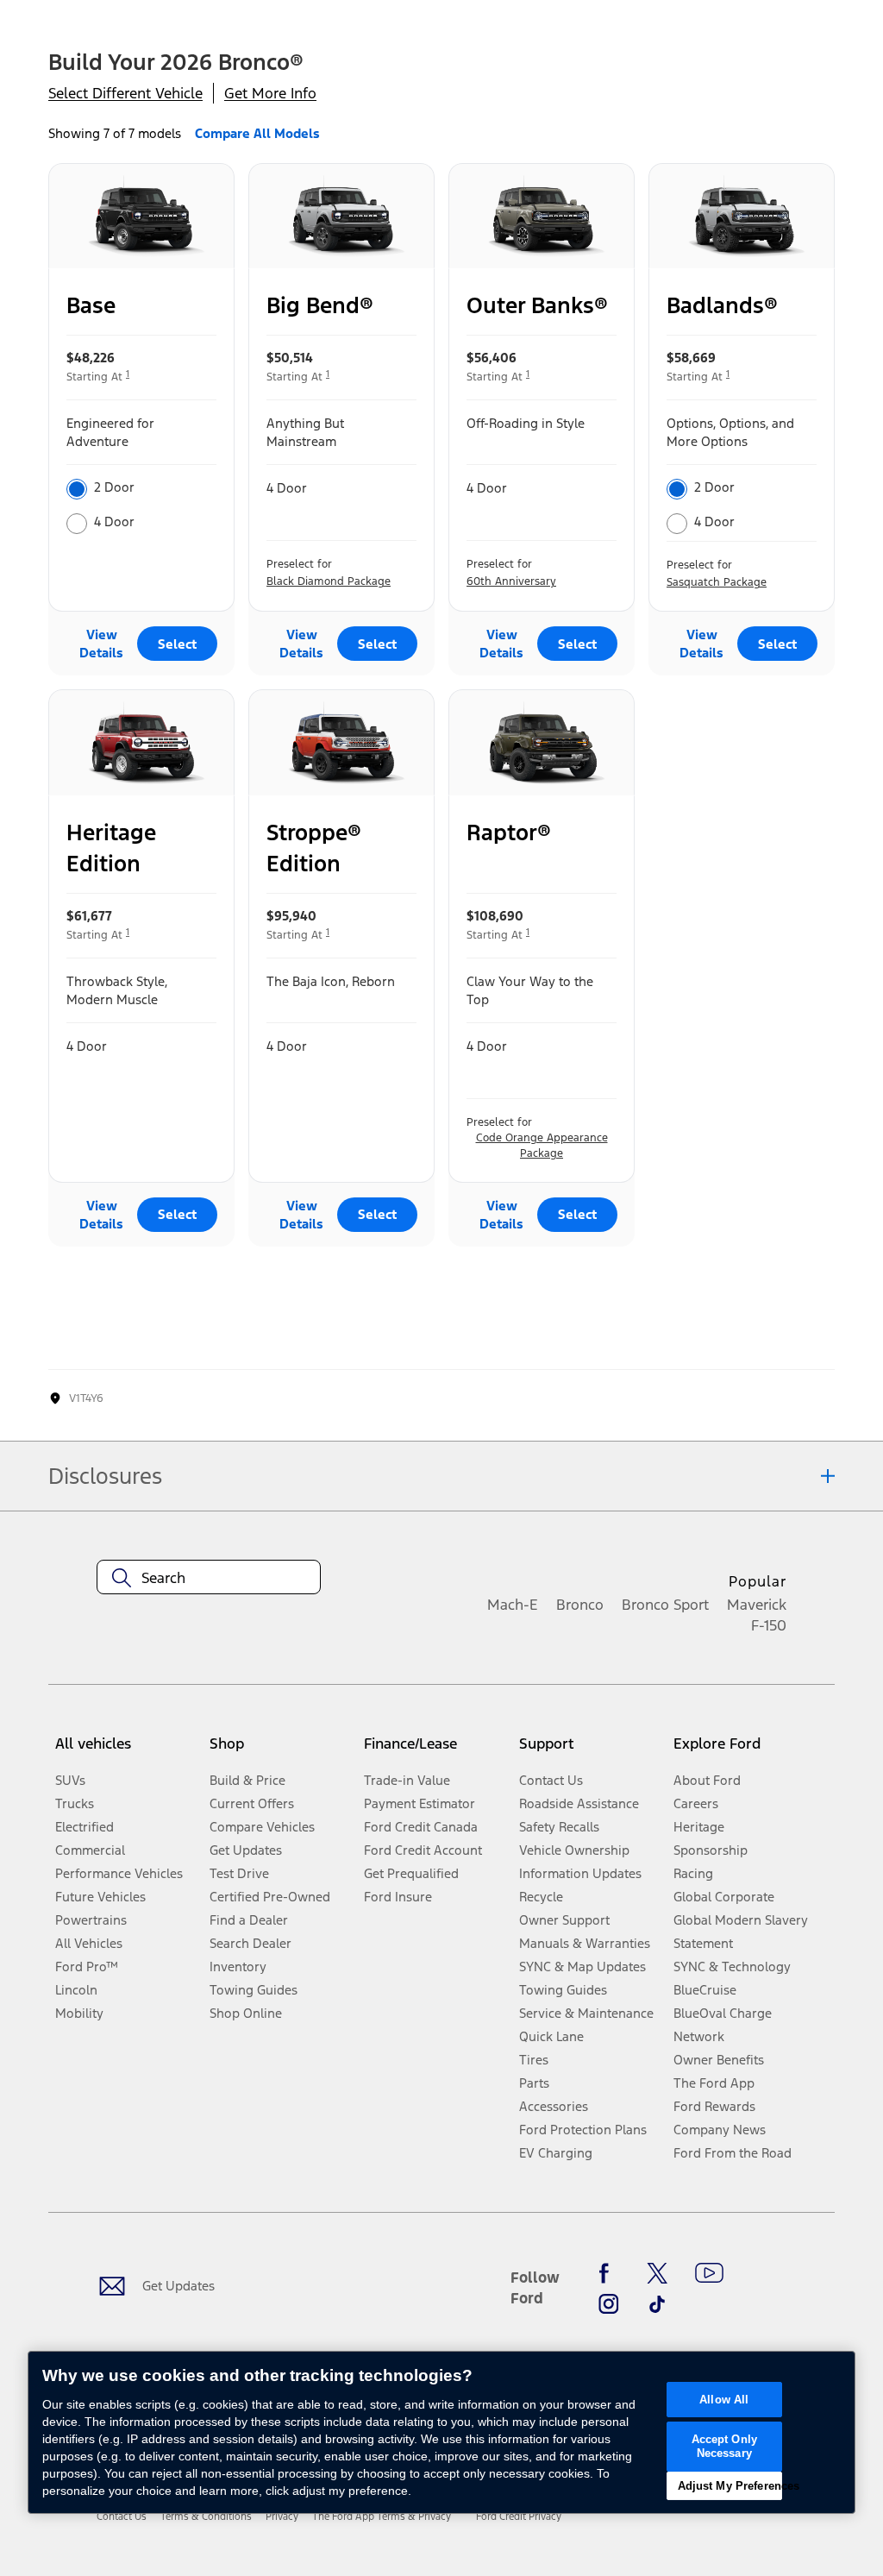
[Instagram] (609, 2304)
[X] (657, 2273)
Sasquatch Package (717, 582)
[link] (122, 2516)
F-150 (769, 1625)
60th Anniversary (511, 581)
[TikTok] (657, 2304)
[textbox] (209, 1578)
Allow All (724, 2400)
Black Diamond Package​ (329, 581)
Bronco (580, 1605)
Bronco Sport (665, 1605)
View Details (101, 644)
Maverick (757, 1605)
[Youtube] (709, 2273)
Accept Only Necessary (724, 2446)
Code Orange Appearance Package (542, 1146)
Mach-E (513, 1605)
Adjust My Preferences (730, 2486)
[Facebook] (609, 2273)
